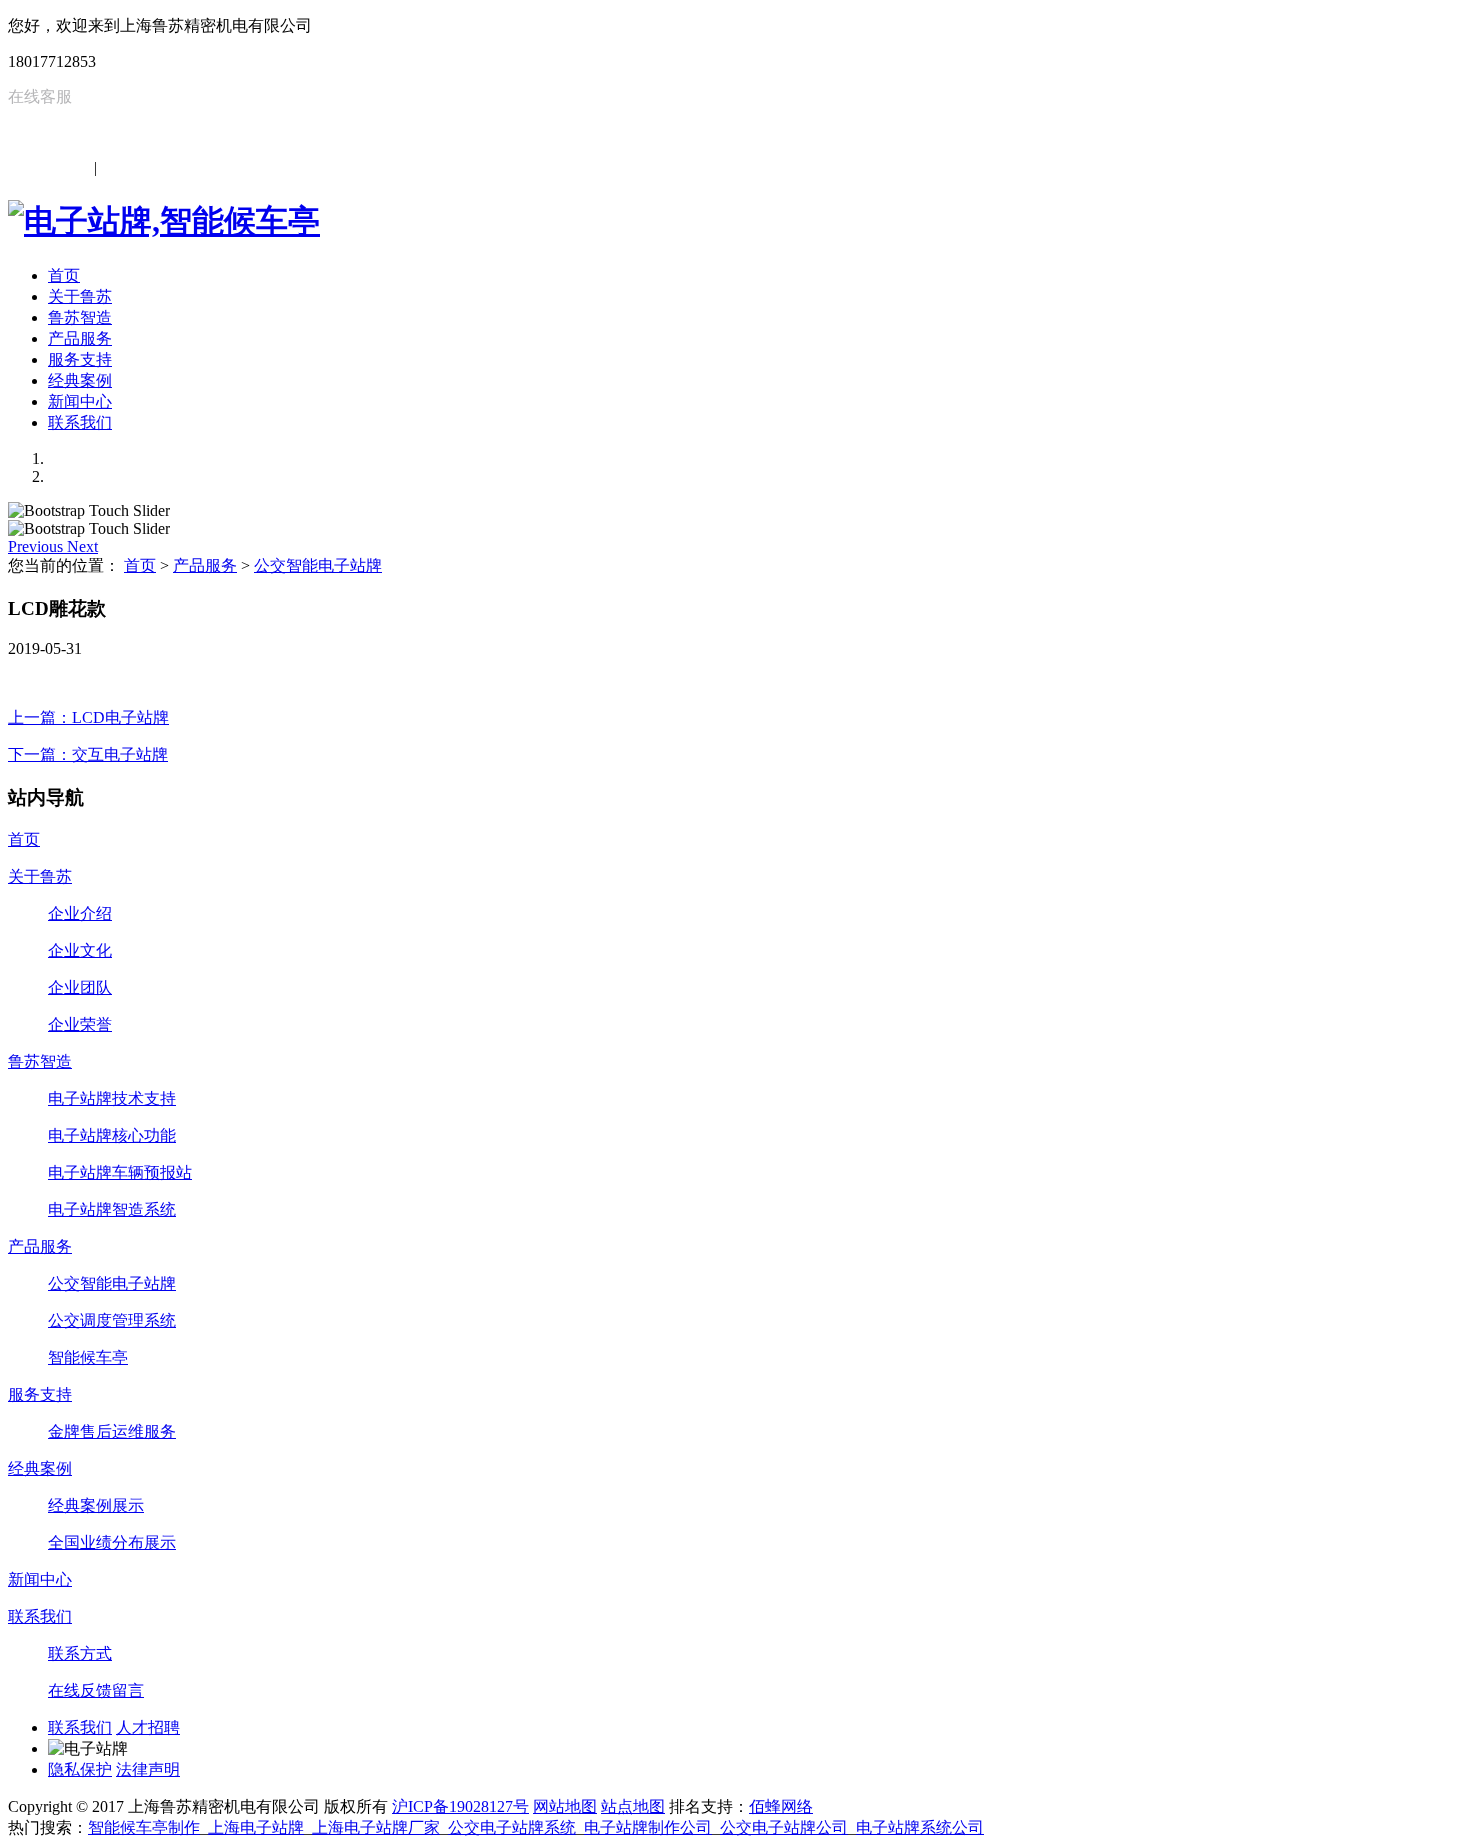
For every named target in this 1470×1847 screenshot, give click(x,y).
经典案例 (80, 380)
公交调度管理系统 (112, 1320)
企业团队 (80, 987)
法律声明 (148, 1769)
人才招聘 (148, 1727)
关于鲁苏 (80, 296)
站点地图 (633, 1806)
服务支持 (80, 359)
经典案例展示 (96, 1505)
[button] (37, 546)
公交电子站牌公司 (784, 1827)
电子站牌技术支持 (112, 1098)
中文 (74, 167)
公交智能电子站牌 (318, 565)
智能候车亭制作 (144, 1827)
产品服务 (80, 338)
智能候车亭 (88, 1357)
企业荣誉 (80, 1024)
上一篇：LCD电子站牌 (88, 717)
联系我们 (80, 422)
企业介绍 (80, 913)
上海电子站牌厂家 (376, 1827)
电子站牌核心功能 (112, 1135)
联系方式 (80, 1653)
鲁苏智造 (80, 317)
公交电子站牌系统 (512, 1827)
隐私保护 (80, 1769)
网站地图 (565, 1806)
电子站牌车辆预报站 (120, 1172)
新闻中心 (80, 401)
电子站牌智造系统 (112, 1209)
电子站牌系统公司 (920, 1827)
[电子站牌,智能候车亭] (164, 221)
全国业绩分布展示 (112, 1542)
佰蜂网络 (781, 1806)
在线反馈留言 (96, 1690)
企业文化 (80, 950)
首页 (64, 275)
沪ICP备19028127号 (460, 1806)
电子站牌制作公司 (648, 1827)
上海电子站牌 (256, 1827)
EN (112, 167)
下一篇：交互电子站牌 (88, 754)
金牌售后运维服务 (112, 1431)
